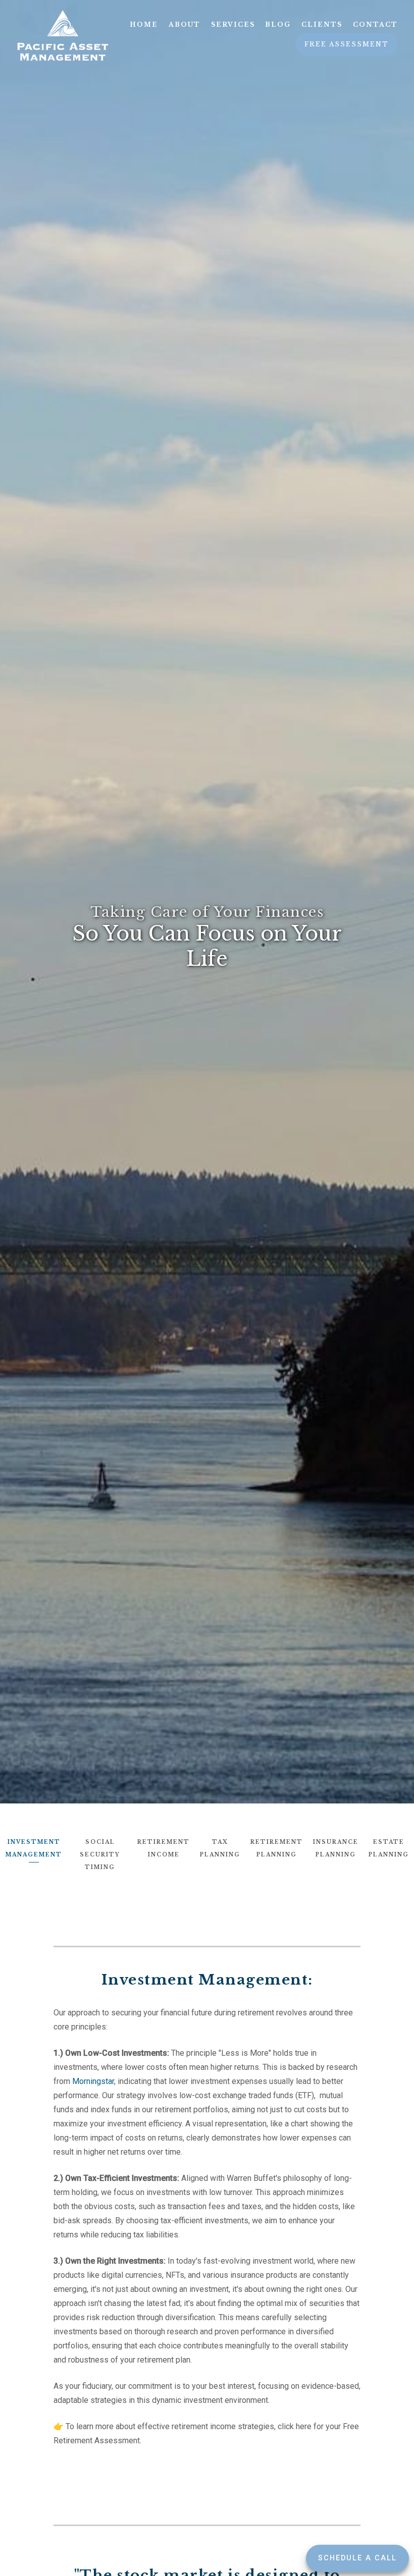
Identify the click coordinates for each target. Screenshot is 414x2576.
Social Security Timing (100, 1855)
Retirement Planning (277, 1848)
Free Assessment (347, 44)
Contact (375, 24)
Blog (278, 24)
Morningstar (93, 2081)
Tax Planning (220, 1848)
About (185, 24)
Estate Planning (389, 1848)
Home (144, 24)
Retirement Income (164, 1848)
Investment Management (34, 1848)
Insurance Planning (336, 1848)
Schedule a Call (357, 2558)
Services (233, 24)
